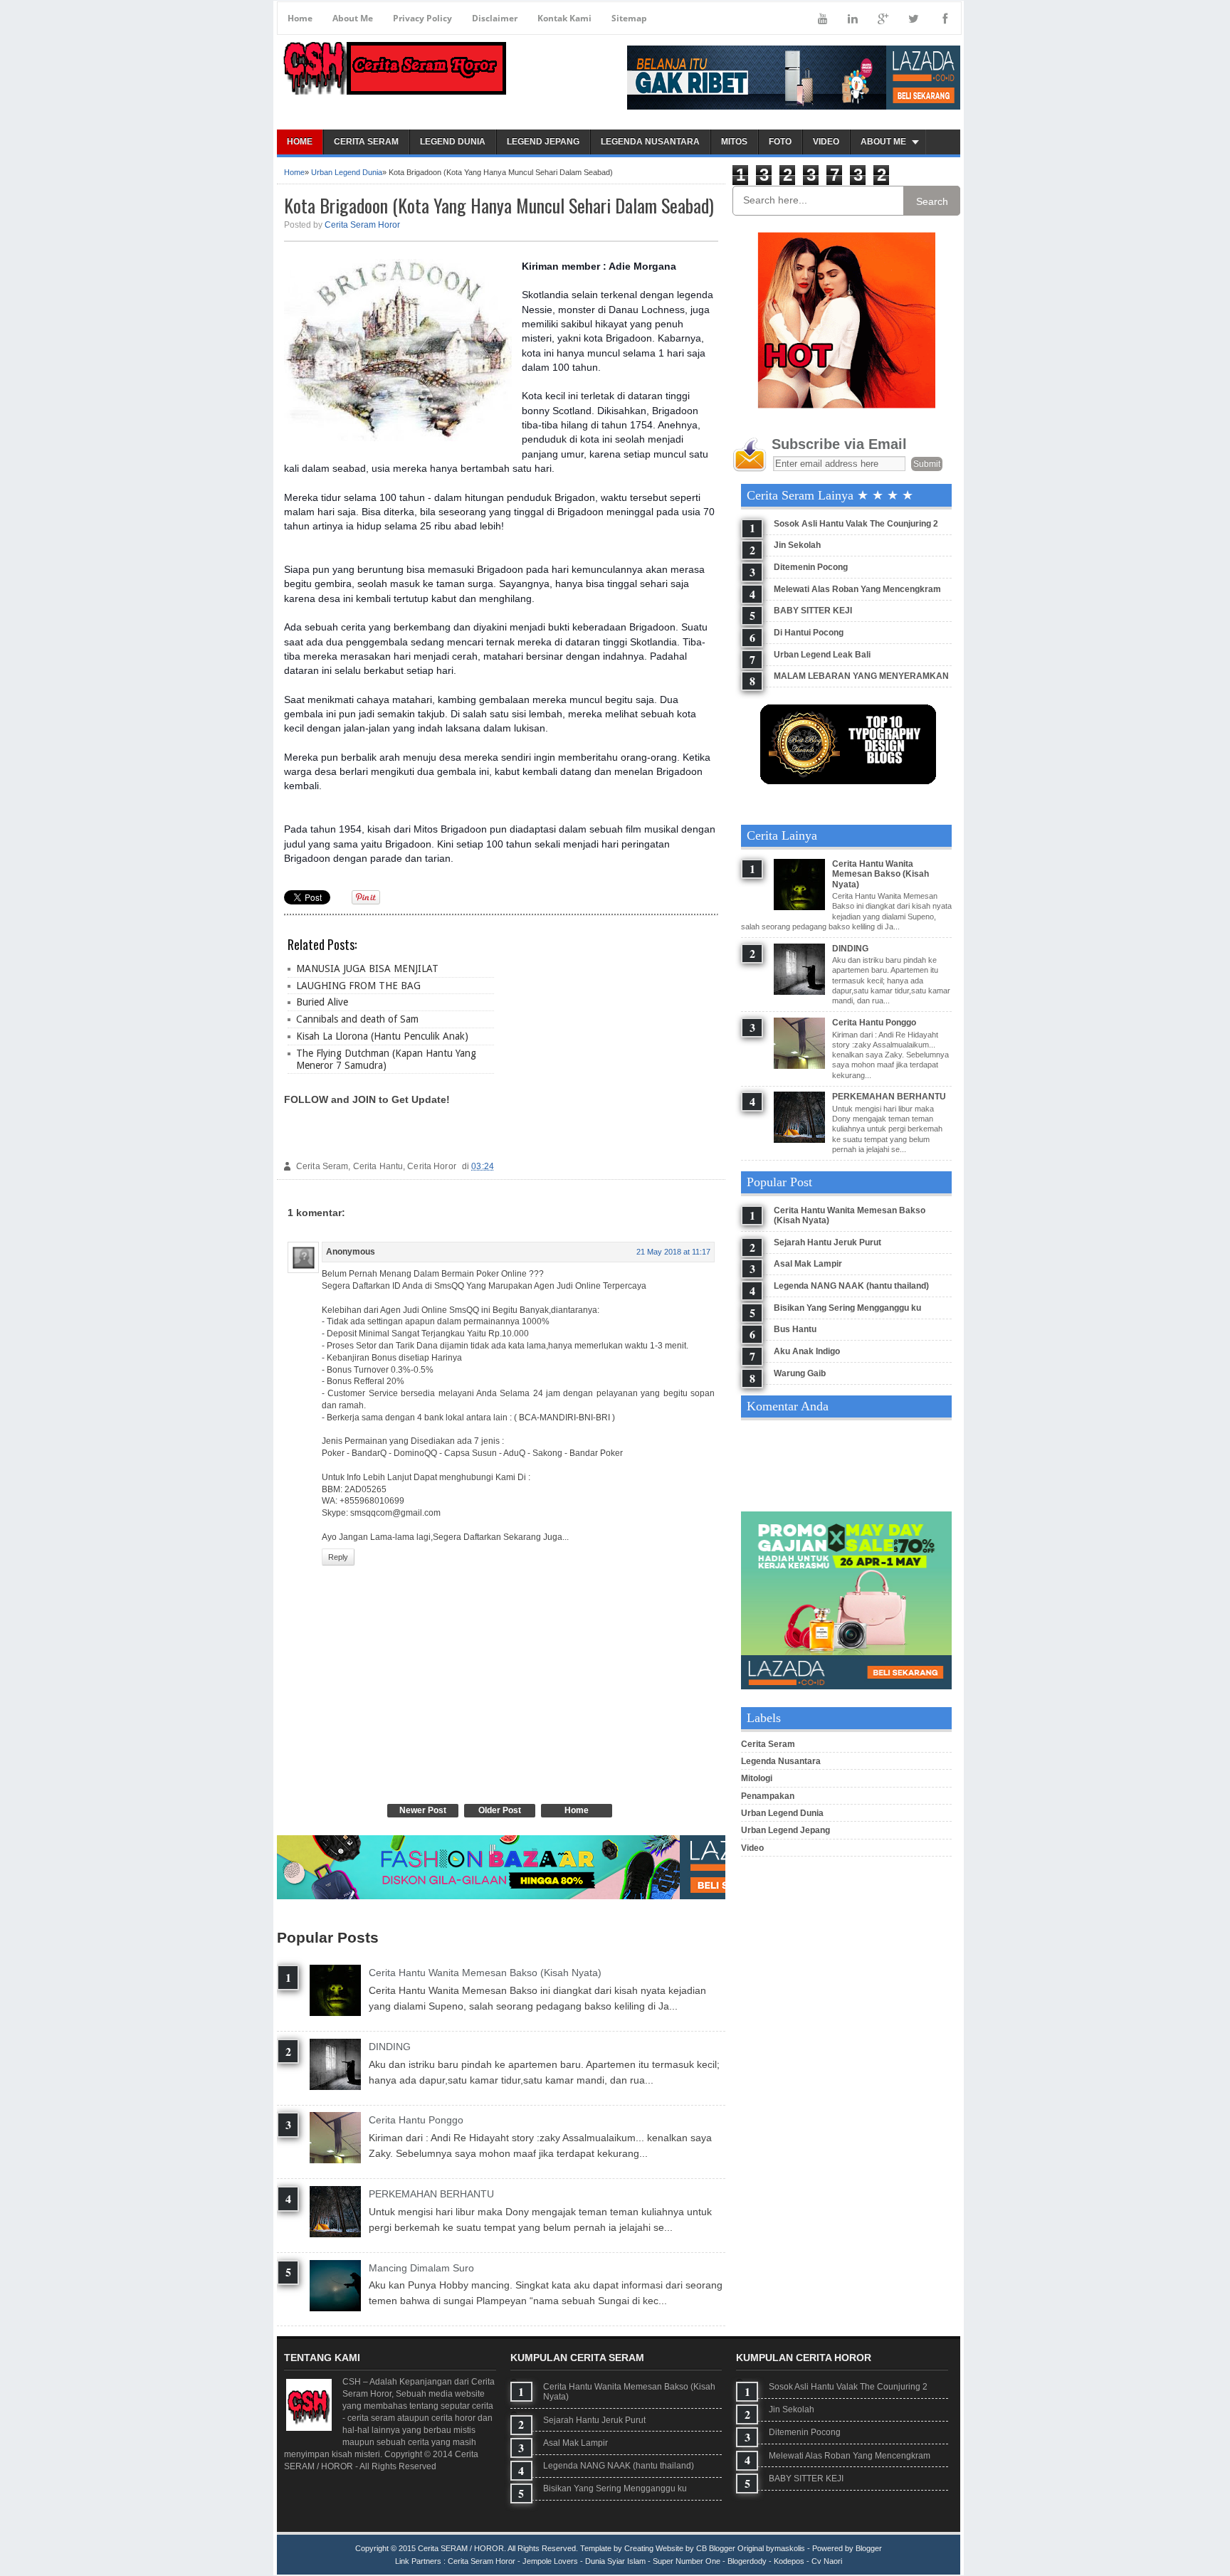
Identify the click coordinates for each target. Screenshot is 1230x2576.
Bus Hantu (795, 1329)
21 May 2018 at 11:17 (673, 1252)
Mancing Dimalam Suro (421, 2268)
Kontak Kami (564, 18)
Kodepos (789, 2561)
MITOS (734, 142)
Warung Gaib (800, 1373)
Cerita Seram (768, 1744)
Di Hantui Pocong (809, 633)
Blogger (869, 2548)
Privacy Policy (422, 18)
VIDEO (826, 142)
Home (300, 18)
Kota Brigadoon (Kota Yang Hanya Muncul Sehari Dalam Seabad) (499, 205)
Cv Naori (827, 2561)
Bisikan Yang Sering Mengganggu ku (847, 1308)
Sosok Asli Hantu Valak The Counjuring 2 (856, 524)
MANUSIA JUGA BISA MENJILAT (367, 968)
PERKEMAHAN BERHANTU (431, 2194)
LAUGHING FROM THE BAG (358, 986)
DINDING (390, 2047)
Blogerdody (747, 2561)
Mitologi (757, 1778)
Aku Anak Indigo (807, 1351)
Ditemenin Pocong (811, 567)
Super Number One (687, 2561)
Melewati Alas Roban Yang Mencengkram (857, 589)
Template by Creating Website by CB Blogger (658, 2548)
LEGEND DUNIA (453, 142)
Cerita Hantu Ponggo (416, 2120)
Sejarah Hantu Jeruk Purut (827, 1242)
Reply (338, 1557)
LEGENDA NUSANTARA (650, 142)
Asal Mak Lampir (808, 1264)
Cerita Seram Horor (362, 225)
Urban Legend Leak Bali (822, 655)
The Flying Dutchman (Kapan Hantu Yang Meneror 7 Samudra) (386, 1059)
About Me (353, 18)
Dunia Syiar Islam (615, 2561)
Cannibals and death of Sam (357, 1019)
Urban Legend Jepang (785, 1830)
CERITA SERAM (366, 142)
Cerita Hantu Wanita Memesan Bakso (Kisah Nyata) (485, 1973)
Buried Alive (322, 1002)
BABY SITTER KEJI (813, 611)
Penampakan (768, 1796)
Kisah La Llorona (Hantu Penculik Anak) (382, 1036)
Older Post (500, 1810)
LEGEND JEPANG (543, 142)
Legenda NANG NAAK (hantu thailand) (851, 1286)
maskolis (790, 2548)
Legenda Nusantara (781, 1761)
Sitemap (629, 18)
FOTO (780, 142)
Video (752, 1848)
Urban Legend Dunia (347, 172)
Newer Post (423, 1810)
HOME (300, 142)
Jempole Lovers (550, 2561)
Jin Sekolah (797, 545)
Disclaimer (495, 18)
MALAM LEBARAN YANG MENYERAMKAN (861, 676)
